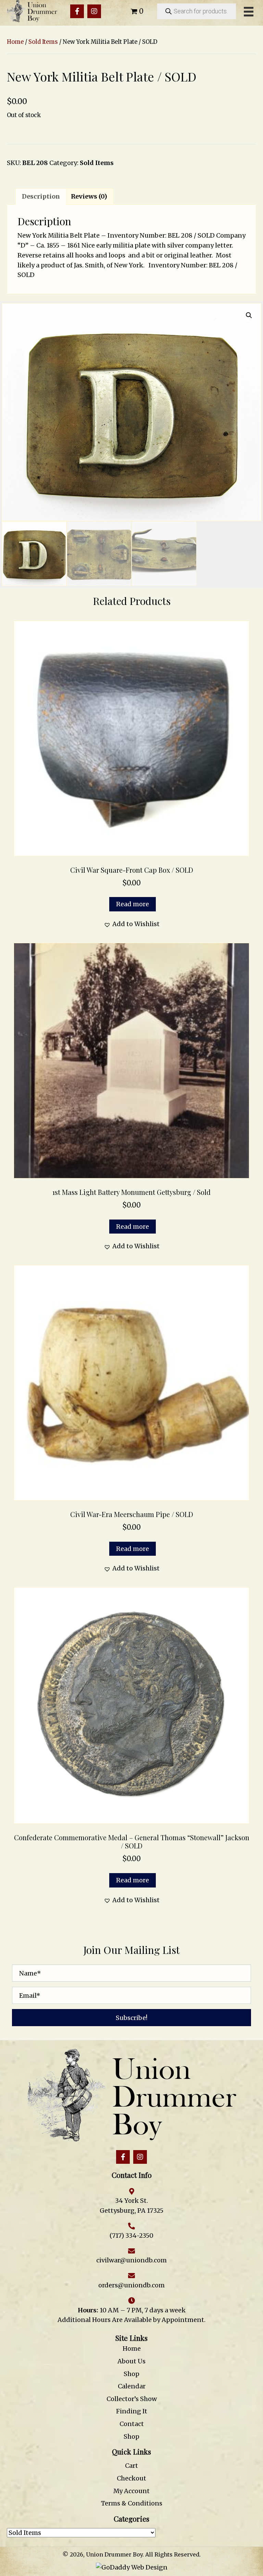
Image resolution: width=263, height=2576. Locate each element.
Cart (131, 2466)
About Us (131, 2361)
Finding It (132, 2411)
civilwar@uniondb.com (131, 2260)
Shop (131, 2374)
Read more (133, 904)
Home (15, 42)
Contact (132, 2424)
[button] (77, 11)
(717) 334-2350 (131, 2236)
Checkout (131, 2478)
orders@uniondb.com (131, 2285)
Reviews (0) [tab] (89, 196)
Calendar (132, 2386)
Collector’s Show (132, 2399)
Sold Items (43, 42)
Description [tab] (41, 196)
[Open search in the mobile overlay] (197, 11)
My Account (131, 2491)
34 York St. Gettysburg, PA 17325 (131, 2206)
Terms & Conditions (132, 2503)
